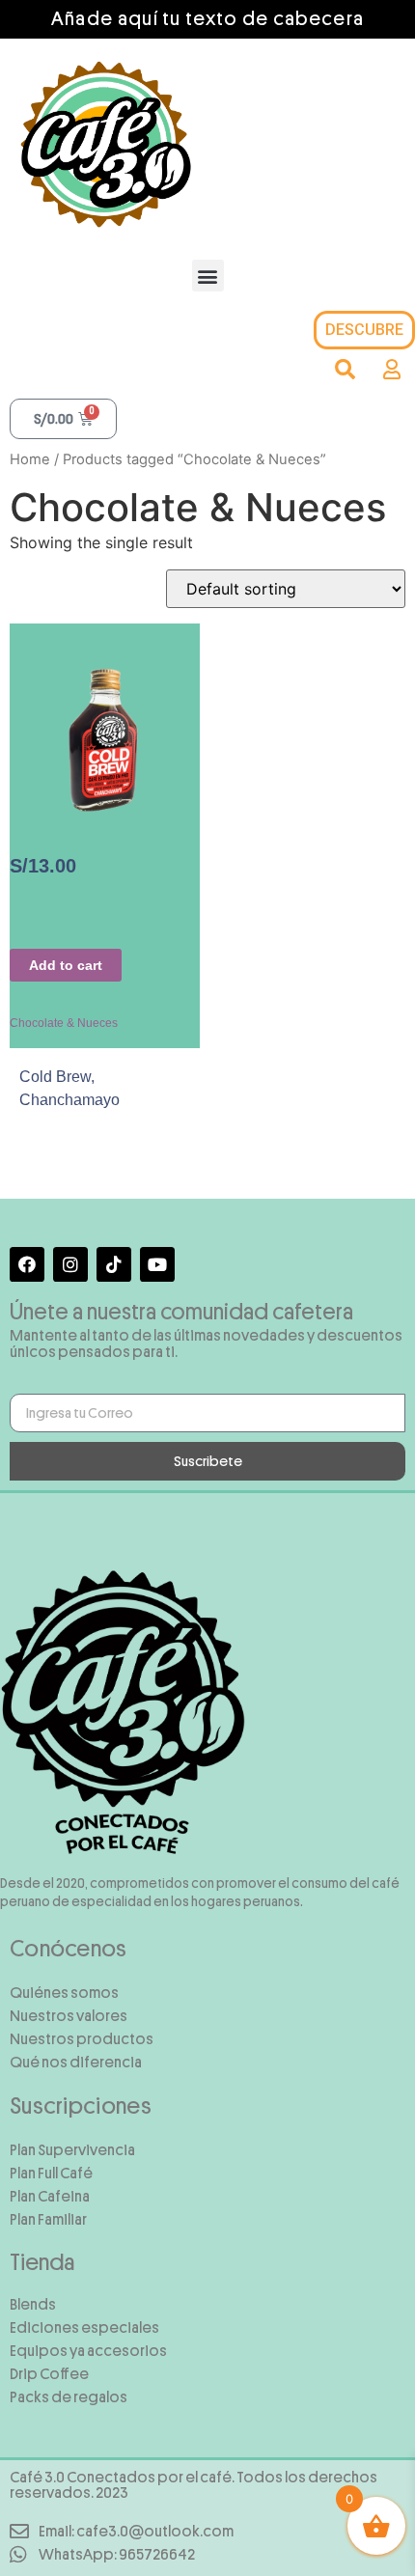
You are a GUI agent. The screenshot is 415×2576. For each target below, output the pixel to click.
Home (30, 459)
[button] (208, 276)
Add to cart (66, 965)
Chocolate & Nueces (64, 1023)
